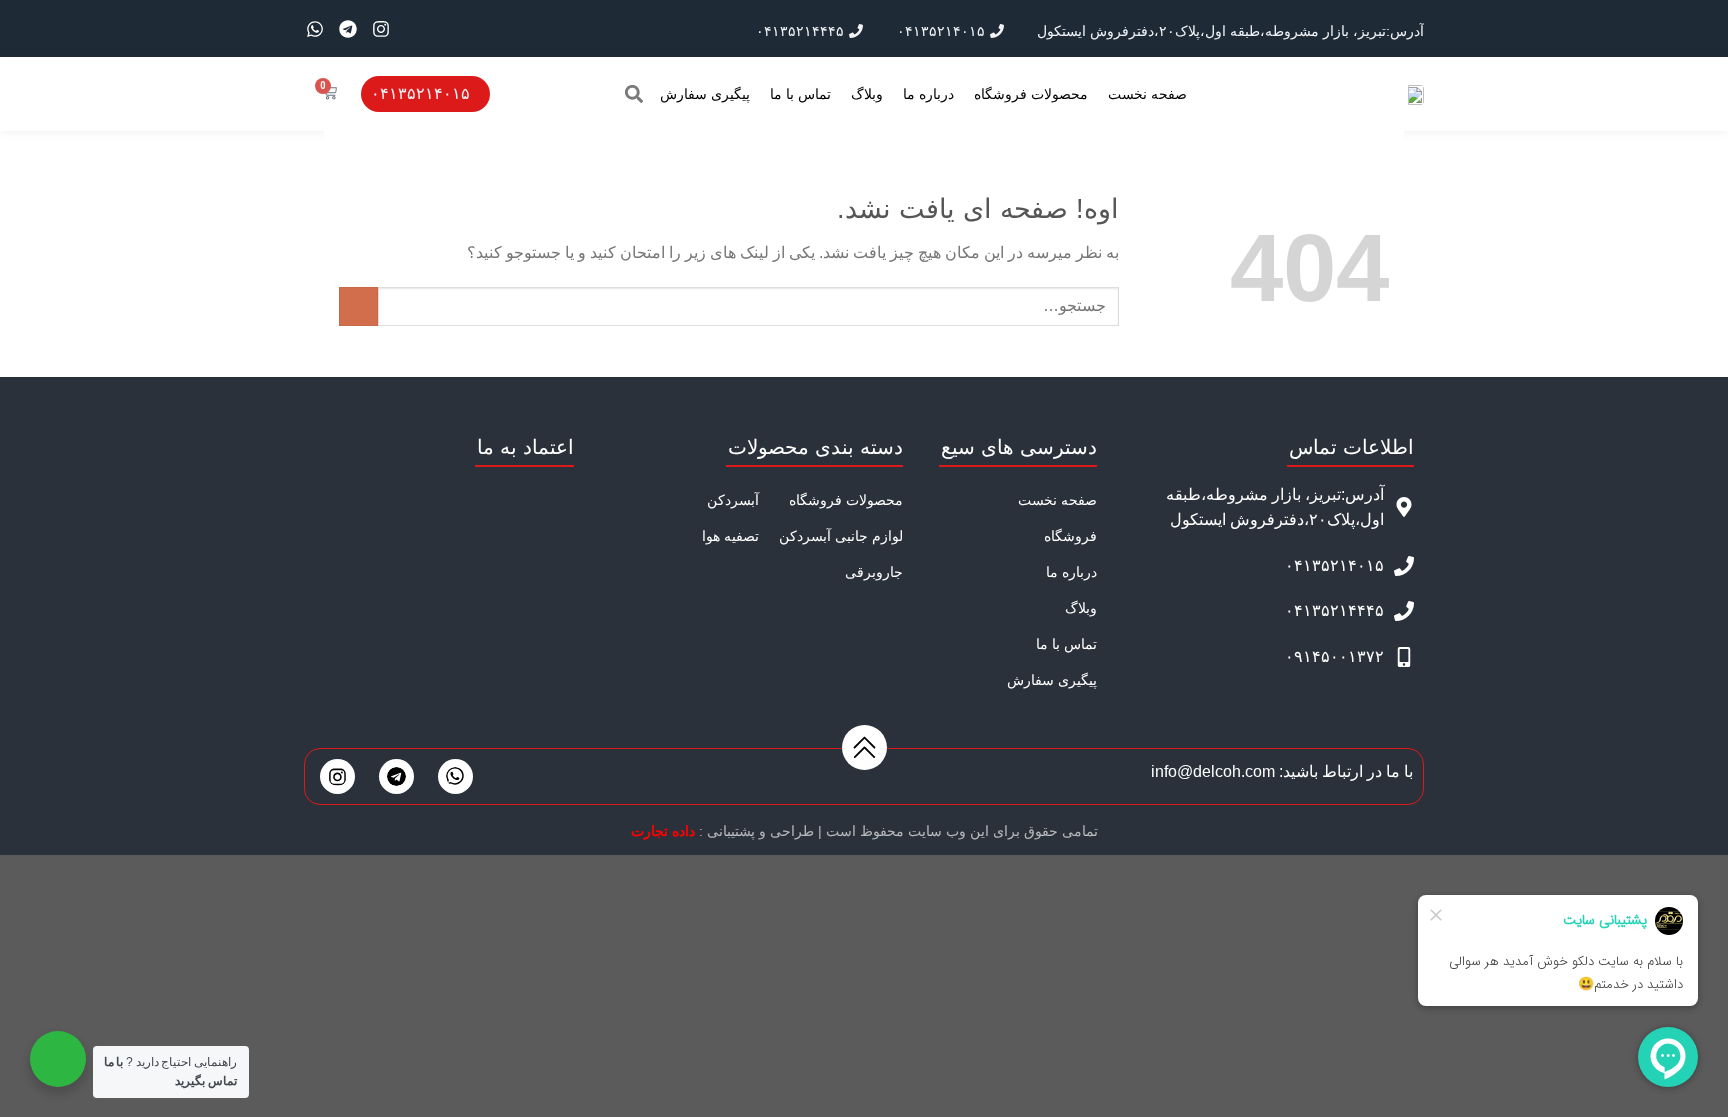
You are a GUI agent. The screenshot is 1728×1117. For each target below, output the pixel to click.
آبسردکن (733, 500)
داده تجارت (663, 831)
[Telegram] (348, 29)
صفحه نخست (1147, 94)
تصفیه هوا (730, 536)
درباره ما (928, 94)
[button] (633, 93)
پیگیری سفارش (705, 94)
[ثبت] (358, 306)
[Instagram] (381, 29)
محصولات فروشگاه (1031, 94)
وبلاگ (867, 94)
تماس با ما (800, 94)
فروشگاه (1070, 536)
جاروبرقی (874, 572)
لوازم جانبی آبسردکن (841, 536)
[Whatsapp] (315, 29)
